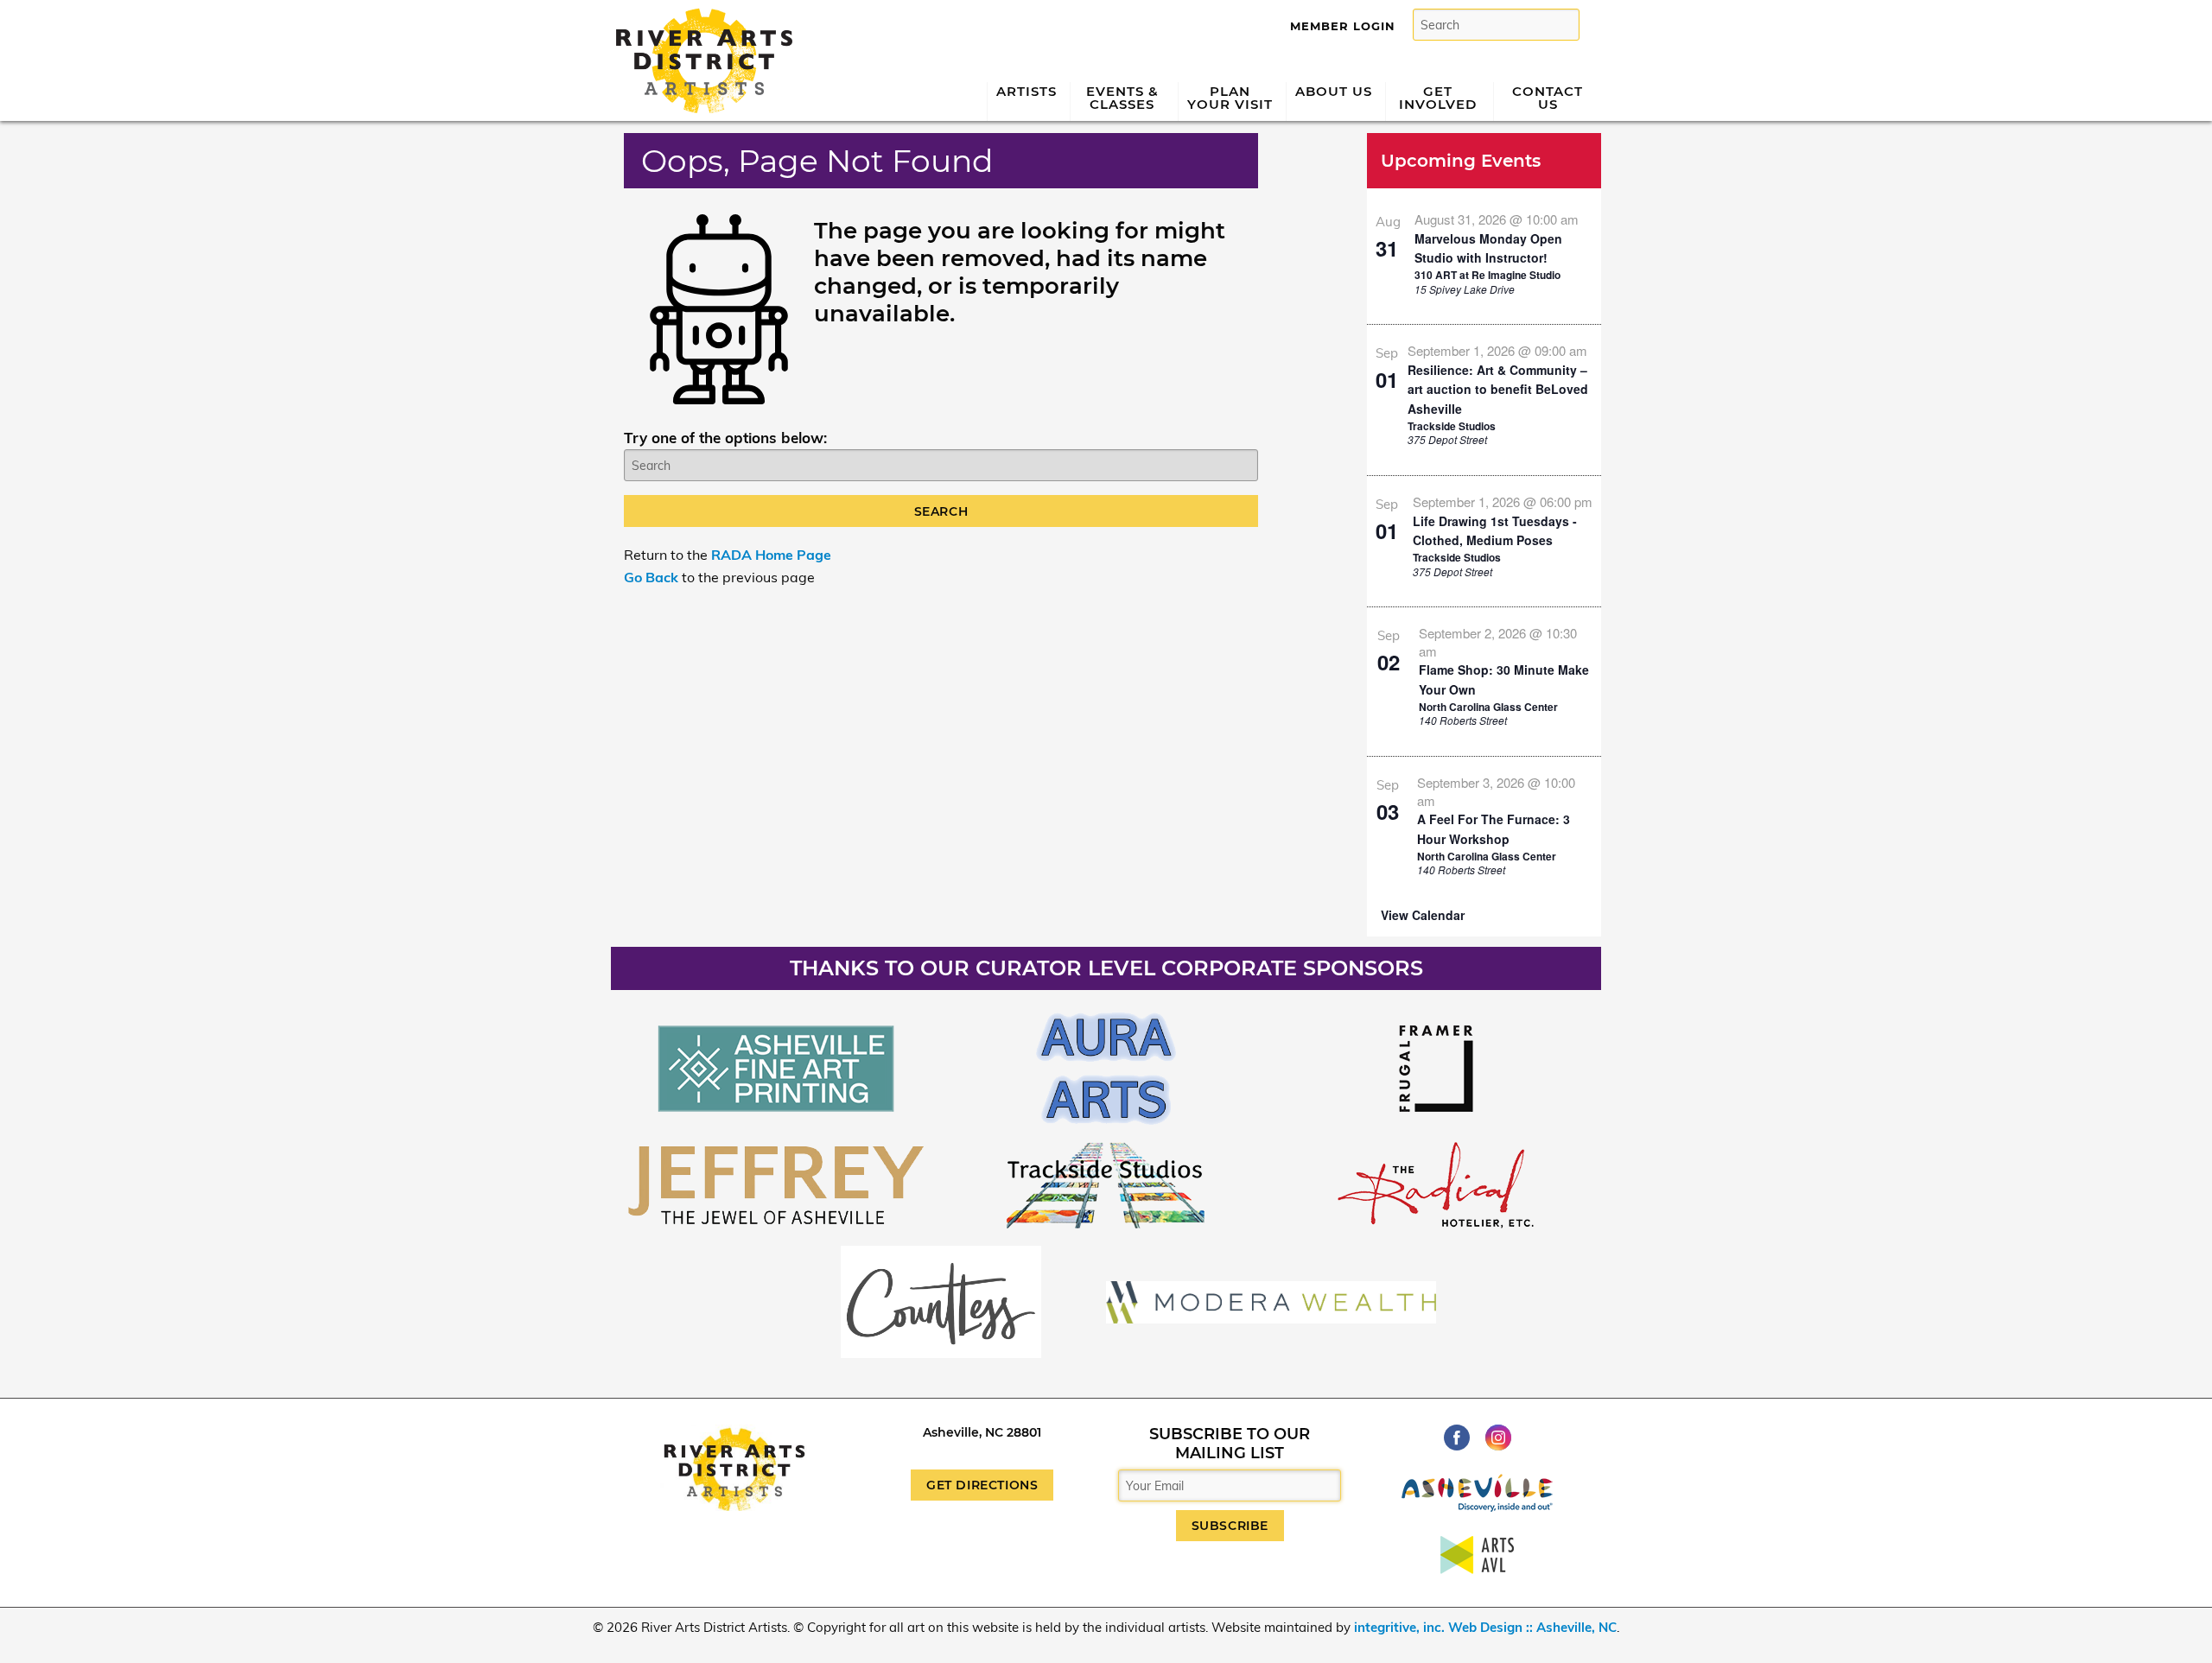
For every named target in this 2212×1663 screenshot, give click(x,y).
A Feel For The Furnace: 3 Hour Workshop (1494, 829)
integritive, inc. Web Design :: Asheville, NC (1485, 1627)
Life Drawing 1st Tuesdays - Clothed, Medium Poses (1495, 531)
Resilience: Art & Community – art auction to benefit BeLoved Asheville (1498, 389)
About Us (1334, 91)
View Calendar (1423, 915)
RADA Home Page (771, 555)
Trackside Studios (1452, 426)
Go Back (651, 577)
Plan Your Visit (1230, 98)
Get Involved (1438, 98)
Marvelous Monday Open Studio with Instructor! (1488, 248)
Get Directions (982, 1485)
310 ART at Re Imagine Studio (1487, 275)
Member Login (1343, 26)
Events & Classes (1122, 98)
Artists (1027, 91)
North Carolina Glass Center (1488, 707)
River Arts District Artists (699, 15)
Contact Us (1548, 98)
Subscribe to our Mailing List (1230, 1444)
